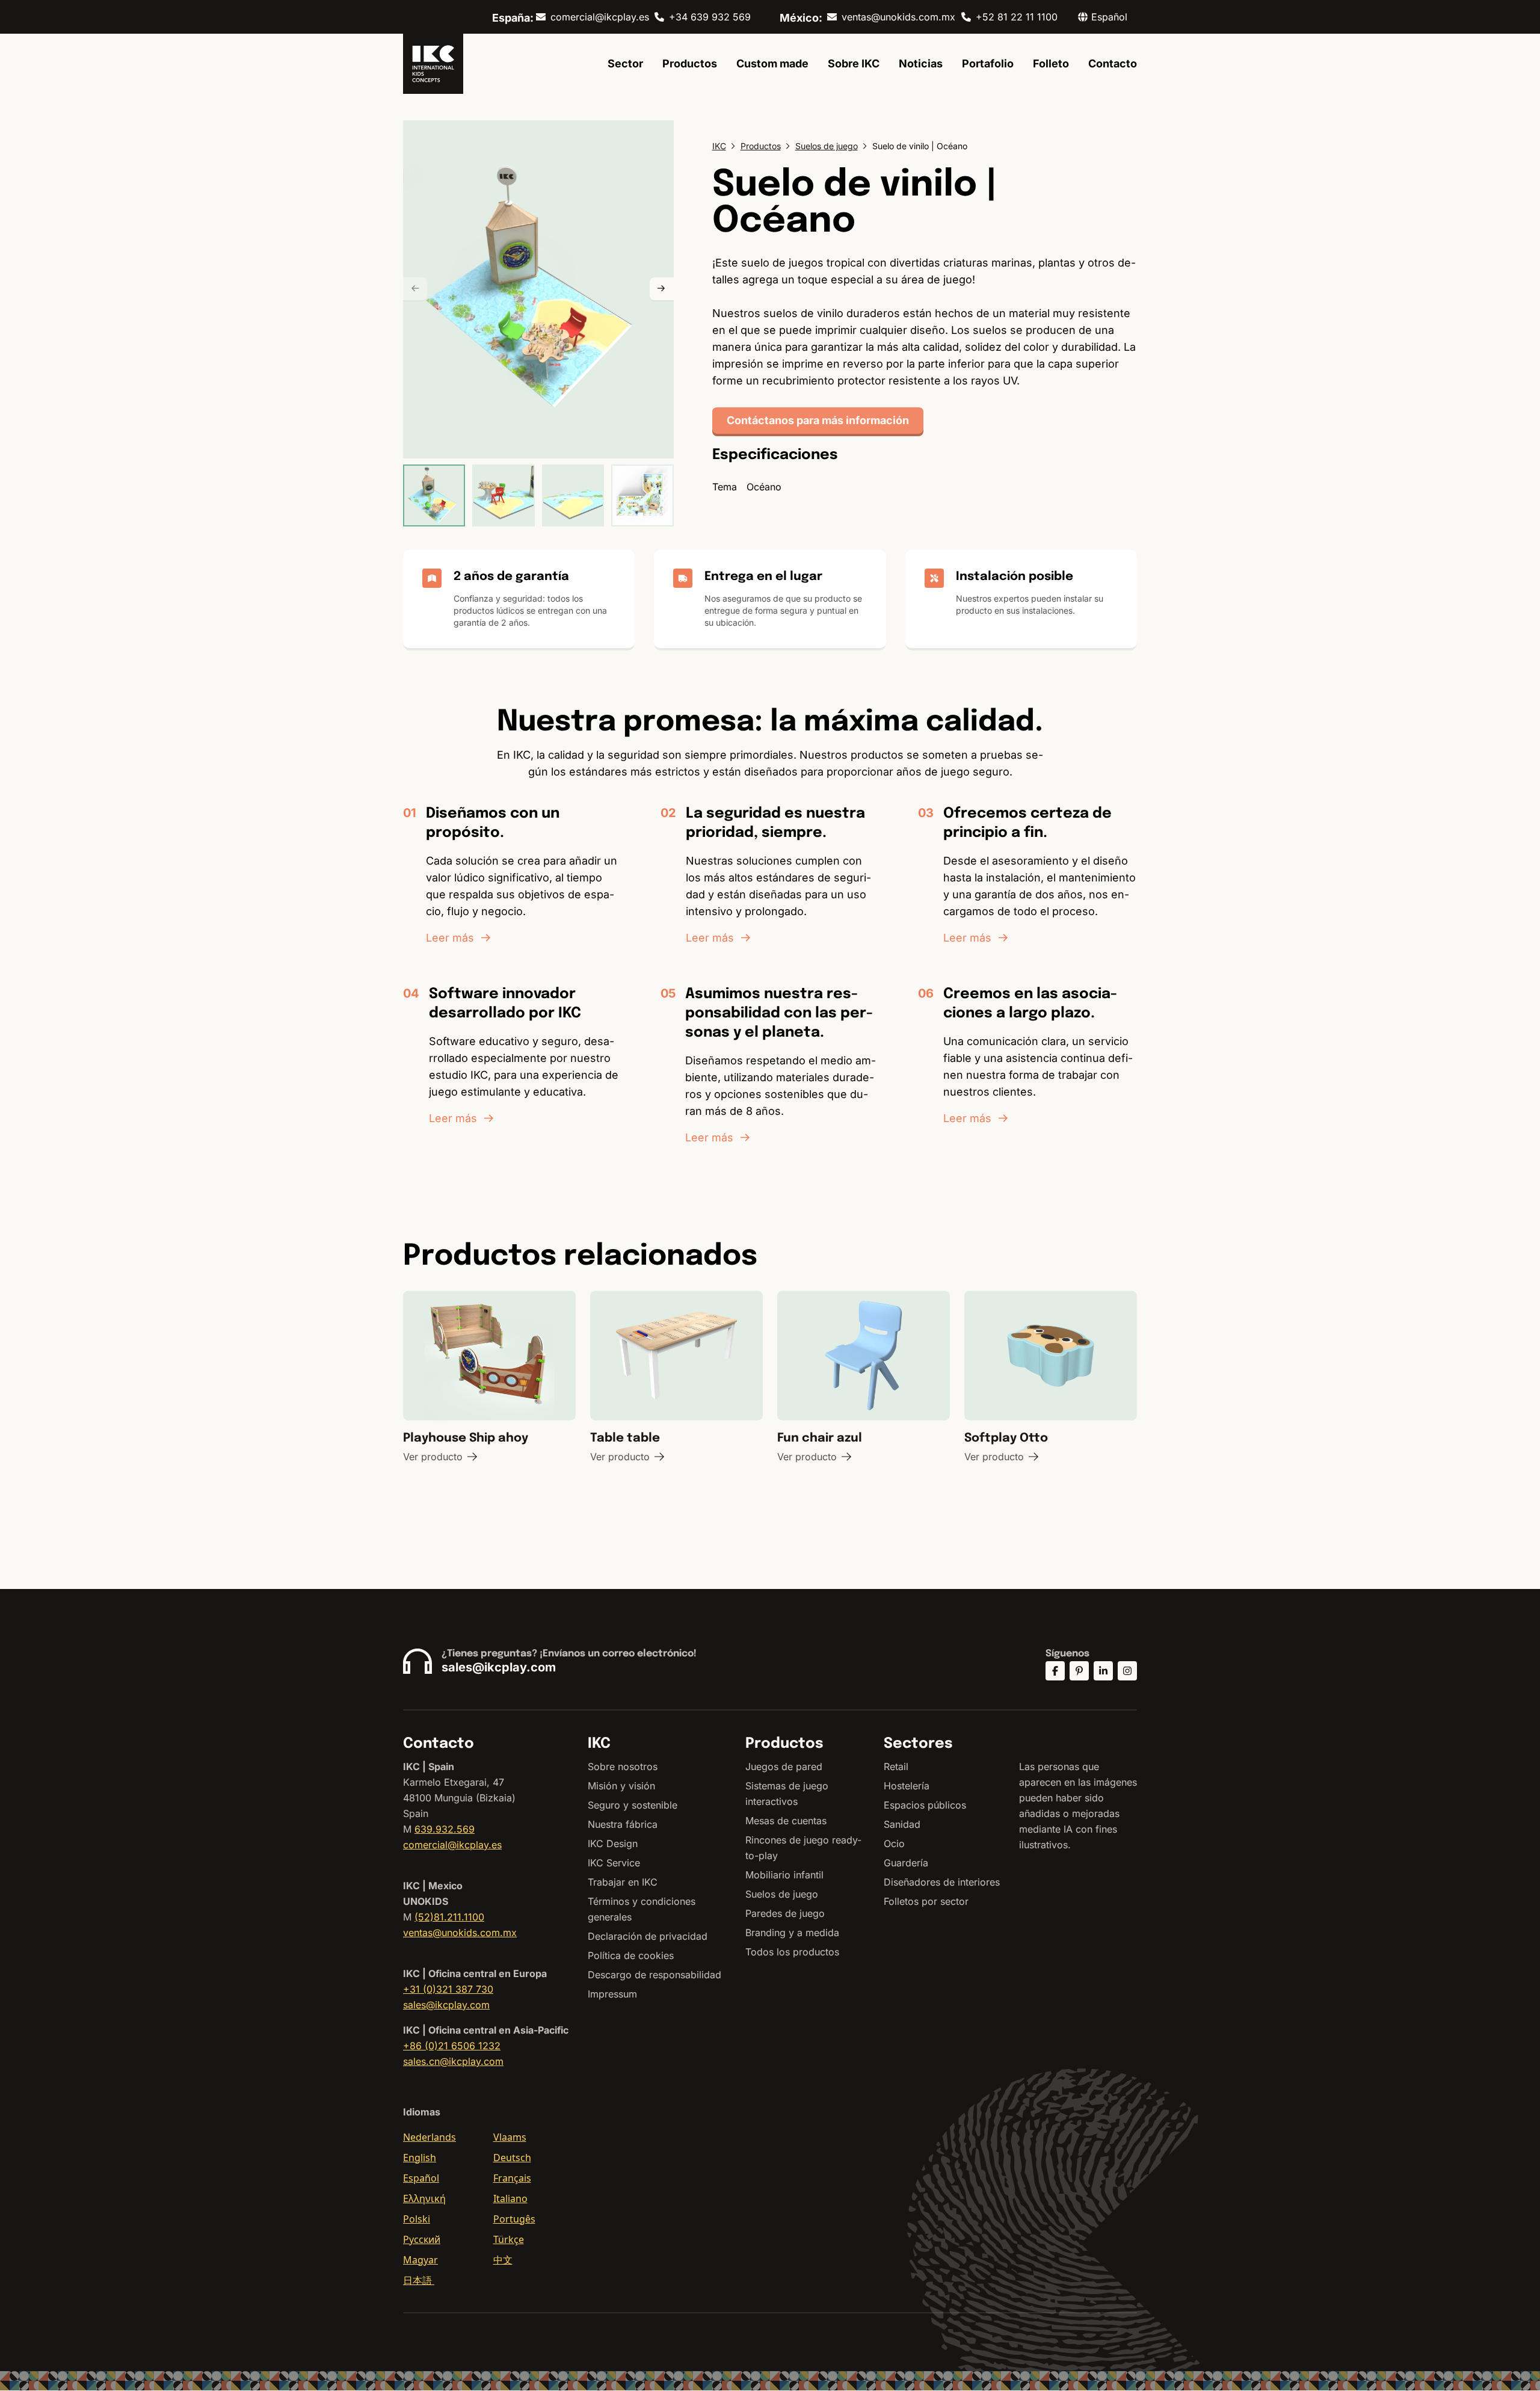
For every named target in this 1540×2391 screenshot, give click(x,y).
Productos (690, 63)
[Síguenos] (1055, 1671)
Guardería (906, 1863)
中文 (503, 2260)
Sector (625, 63)
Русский (422, 2239)
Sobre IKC (854, 63)
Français (512, 2178)
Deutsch (512, 2158)
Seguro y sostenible (633, 1805)
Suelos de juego (782, 1894)
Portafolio (988, 63)
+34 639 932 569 (710, 17)
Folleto (1051, 63)
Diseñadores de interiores (942, 1882)
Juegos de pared (784, 1766)
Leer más (450, 938)
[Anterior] (415, 289)
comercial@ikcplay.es (600, 17)
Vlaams (510, 2137)
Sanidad (902, 1824)
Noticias (921, 63)
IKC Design (613, 1843)
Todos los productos (792, 1952)
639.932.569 (445, 1829)
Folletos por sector (926, 1901)
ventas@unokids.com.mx (898, 17)
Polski (417, 2219)
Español (421, 2178)
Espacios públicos (925, 1805)
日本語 (419, 2280)
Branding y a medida (792, 1933)
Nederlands (430, 2137)
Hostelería (907, 1786)
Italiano (510, 2198)
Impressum (612, 1994)
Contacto (1113, 63)
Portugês (514, 2219)
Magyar (420, 2260)
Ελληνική (424, 2198)
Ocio (894, 1843)
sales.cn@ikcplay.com (453, 2061)
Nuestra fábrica (623, 1824)
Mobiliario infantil (784, 1875)
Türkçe (509, 2239)
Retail (896, 1766)
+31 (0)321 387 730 (448, 1989)
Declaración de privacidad (648, 1936)
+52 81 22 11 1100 (1017, 17)
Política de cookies (631, 1955)
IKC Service (614, 1863)
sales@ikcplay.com (499, 1667)
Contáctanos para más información (818, 420)
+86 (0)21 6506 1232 (452, 2046)
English (420, 2158)
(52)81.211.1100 (449, 1917)
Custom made (772, 63)
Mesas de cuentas (786, 1821)
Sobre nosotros (623, 1766)
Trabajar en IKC (623, 1882)
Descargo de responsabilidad (654, 1975)
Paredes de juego (785, 1913)
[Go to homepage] (433, 64)
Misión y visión (621, 1786)
